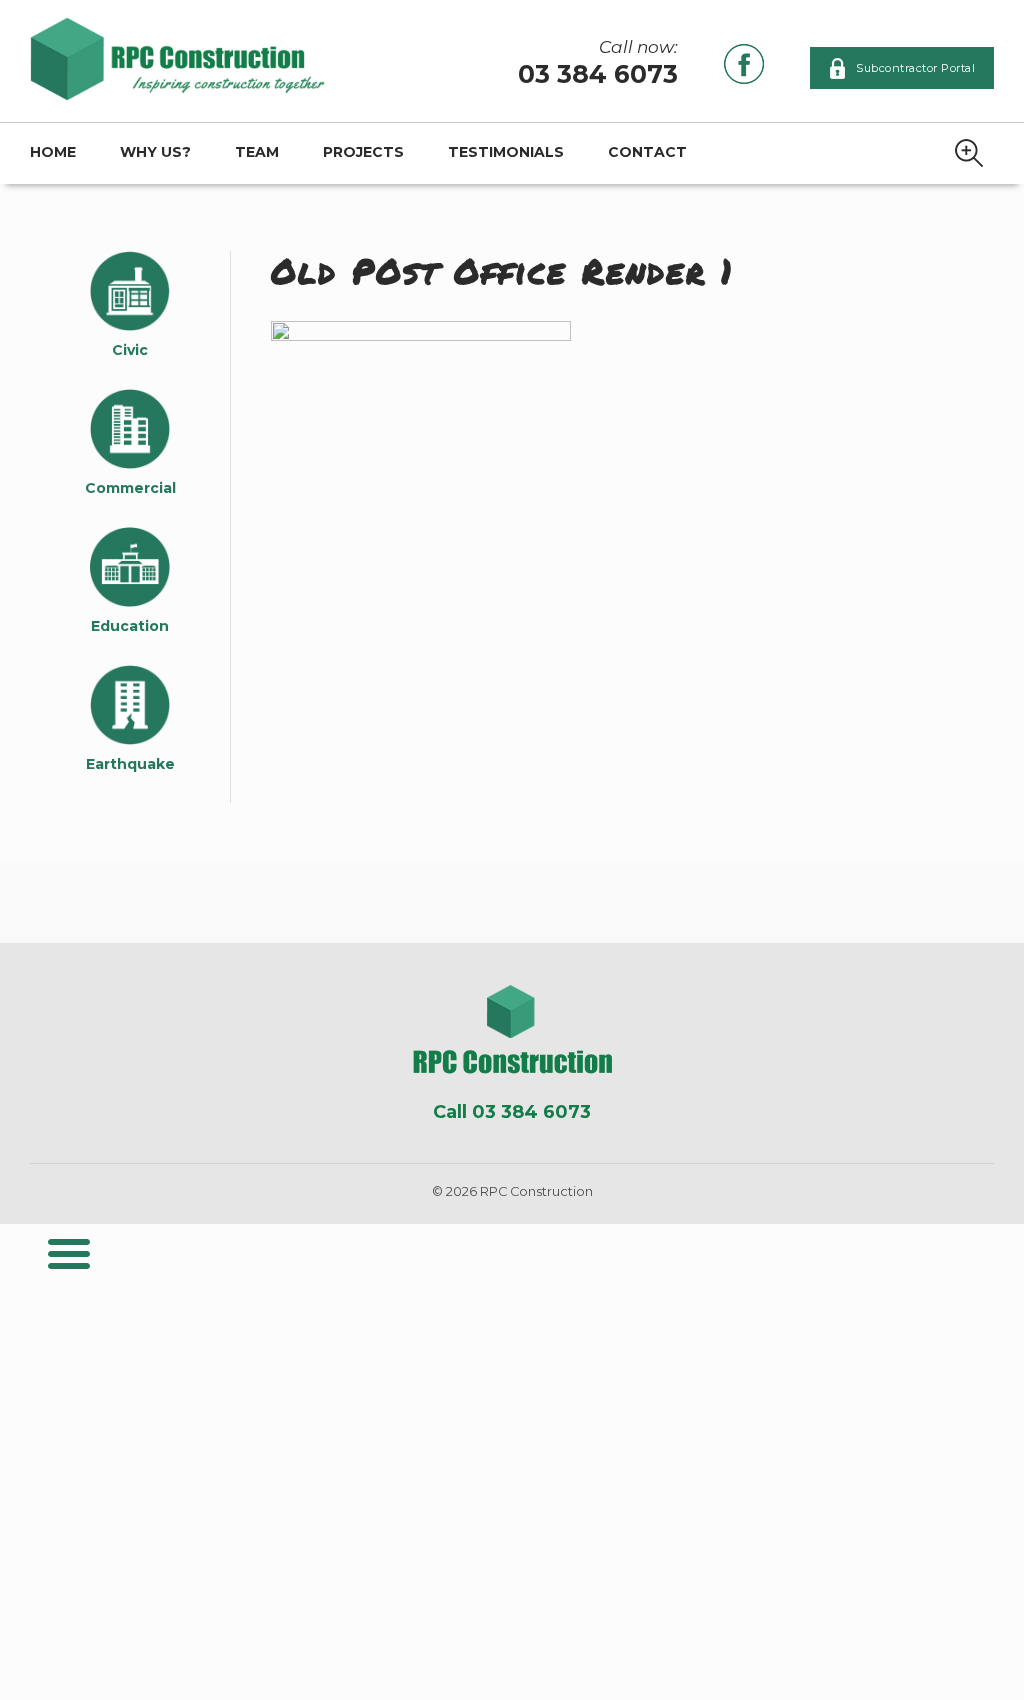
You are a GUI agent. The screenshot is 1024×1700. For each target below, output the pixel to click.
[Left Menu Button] (69, 1254)
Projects (363, 152)
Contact (647, 152)
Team (257, 152)
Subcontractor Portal (915, 68)
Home (53, 152)
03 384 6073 (598, 74)
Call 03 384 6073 (512, 1112)
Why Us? (155, 152)
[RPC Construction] (512, 1030)
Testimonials (506, 152)
